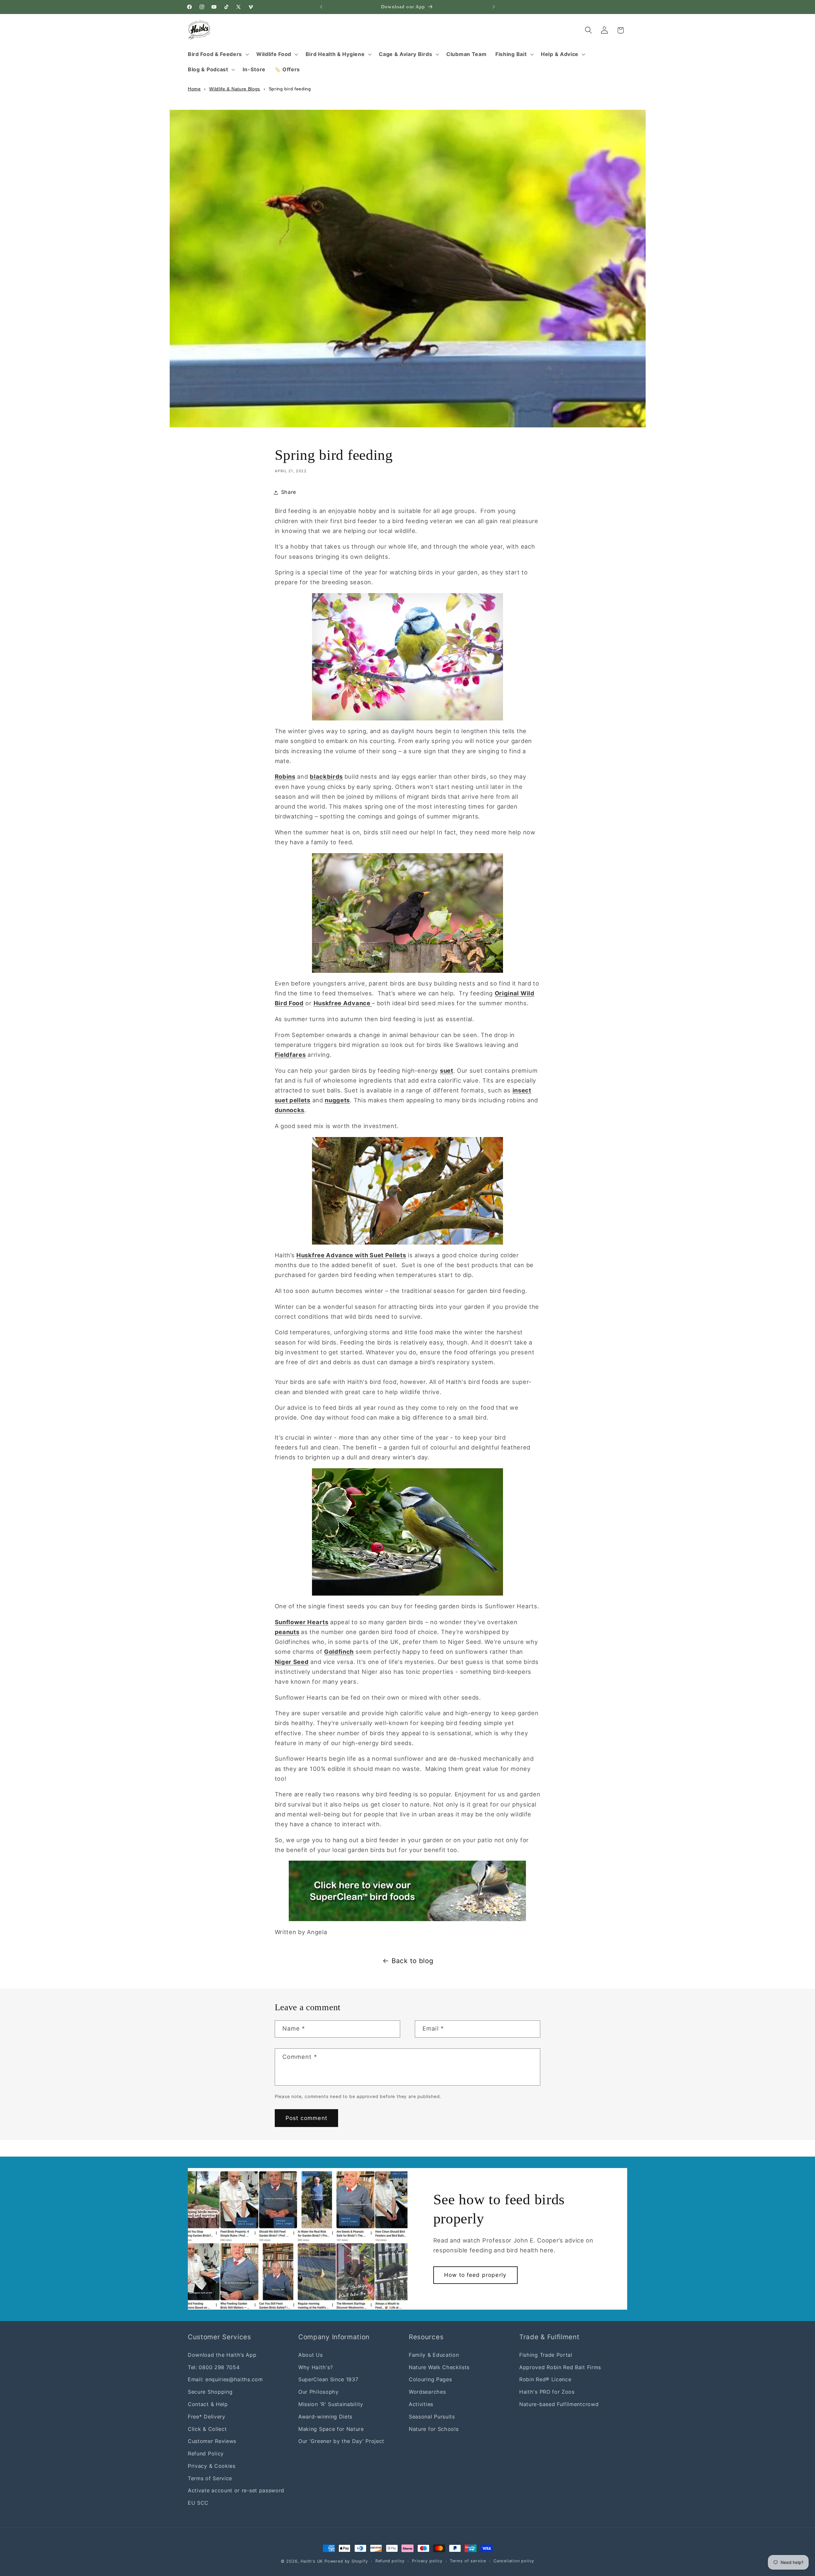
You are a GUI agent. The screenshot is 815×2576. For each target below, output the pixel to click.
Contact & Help (208, 2404)
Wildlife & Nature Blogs (235, 89)
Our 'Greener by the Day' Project (341, 2441)
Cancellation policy (514, 2561)
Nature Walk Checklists (439, 2367)
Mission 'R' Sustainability (331, 2404)
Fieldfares (290, 1055)
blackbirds (326, 776)
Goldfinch (339, 1652)
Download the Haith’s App (222, 2355)
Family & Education (434, 2355)
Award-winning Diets (325, 2417)
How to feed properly (475, 2275)
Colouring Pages (430, 2379)
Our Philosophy (319, 2392)
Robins (285, 776)
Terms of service (468, 2561)
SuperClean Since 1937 (328, 2379)
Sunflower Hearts (302, 1622)
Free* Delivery (207, 2417)
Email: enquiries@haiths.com (225, 2379)
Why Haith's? (315, 2367)
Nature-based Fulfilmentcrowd (559, 2404)
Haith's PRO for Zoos (547, 2392)
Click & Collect (207, 2429)
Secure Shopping (210, 2392)
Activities (421, 2404)
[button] (218, 54)
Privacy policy (427, 2561)
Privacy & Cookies (212, 2466)
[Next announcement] (494, 7)
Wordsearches (427, 2392)
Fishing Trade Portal (546, 2355)
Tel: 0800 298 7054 (214, 2367)
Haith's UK (312, 2561)
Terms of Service (210, 2478)
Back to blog (412, 1961)
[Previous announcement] (321, 7)
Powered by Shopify (346, 2561)
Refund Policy (206, 2453)
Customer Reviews (212, 2441)
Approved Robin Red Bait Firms (560, 2367)
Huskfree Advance (343, 1003)
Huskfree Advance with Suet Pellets (351, 1255)
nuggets (337, 1100)
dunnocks (290, 1110)
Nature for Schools (434, 2429)
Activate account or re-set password (236, 2490)
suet (447, 1070)
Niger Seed (292, 1662)
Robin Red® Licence (545, 2379)
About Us (311, 2355)
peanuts (287, 1632)
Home (194, 89)
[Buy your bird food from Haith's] (408, 1891)
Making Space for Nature (331, 2429)
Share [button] (289, 492)
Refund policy (390, 2561)
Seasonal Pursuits (432, 2417)
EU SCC (198, 2503)
